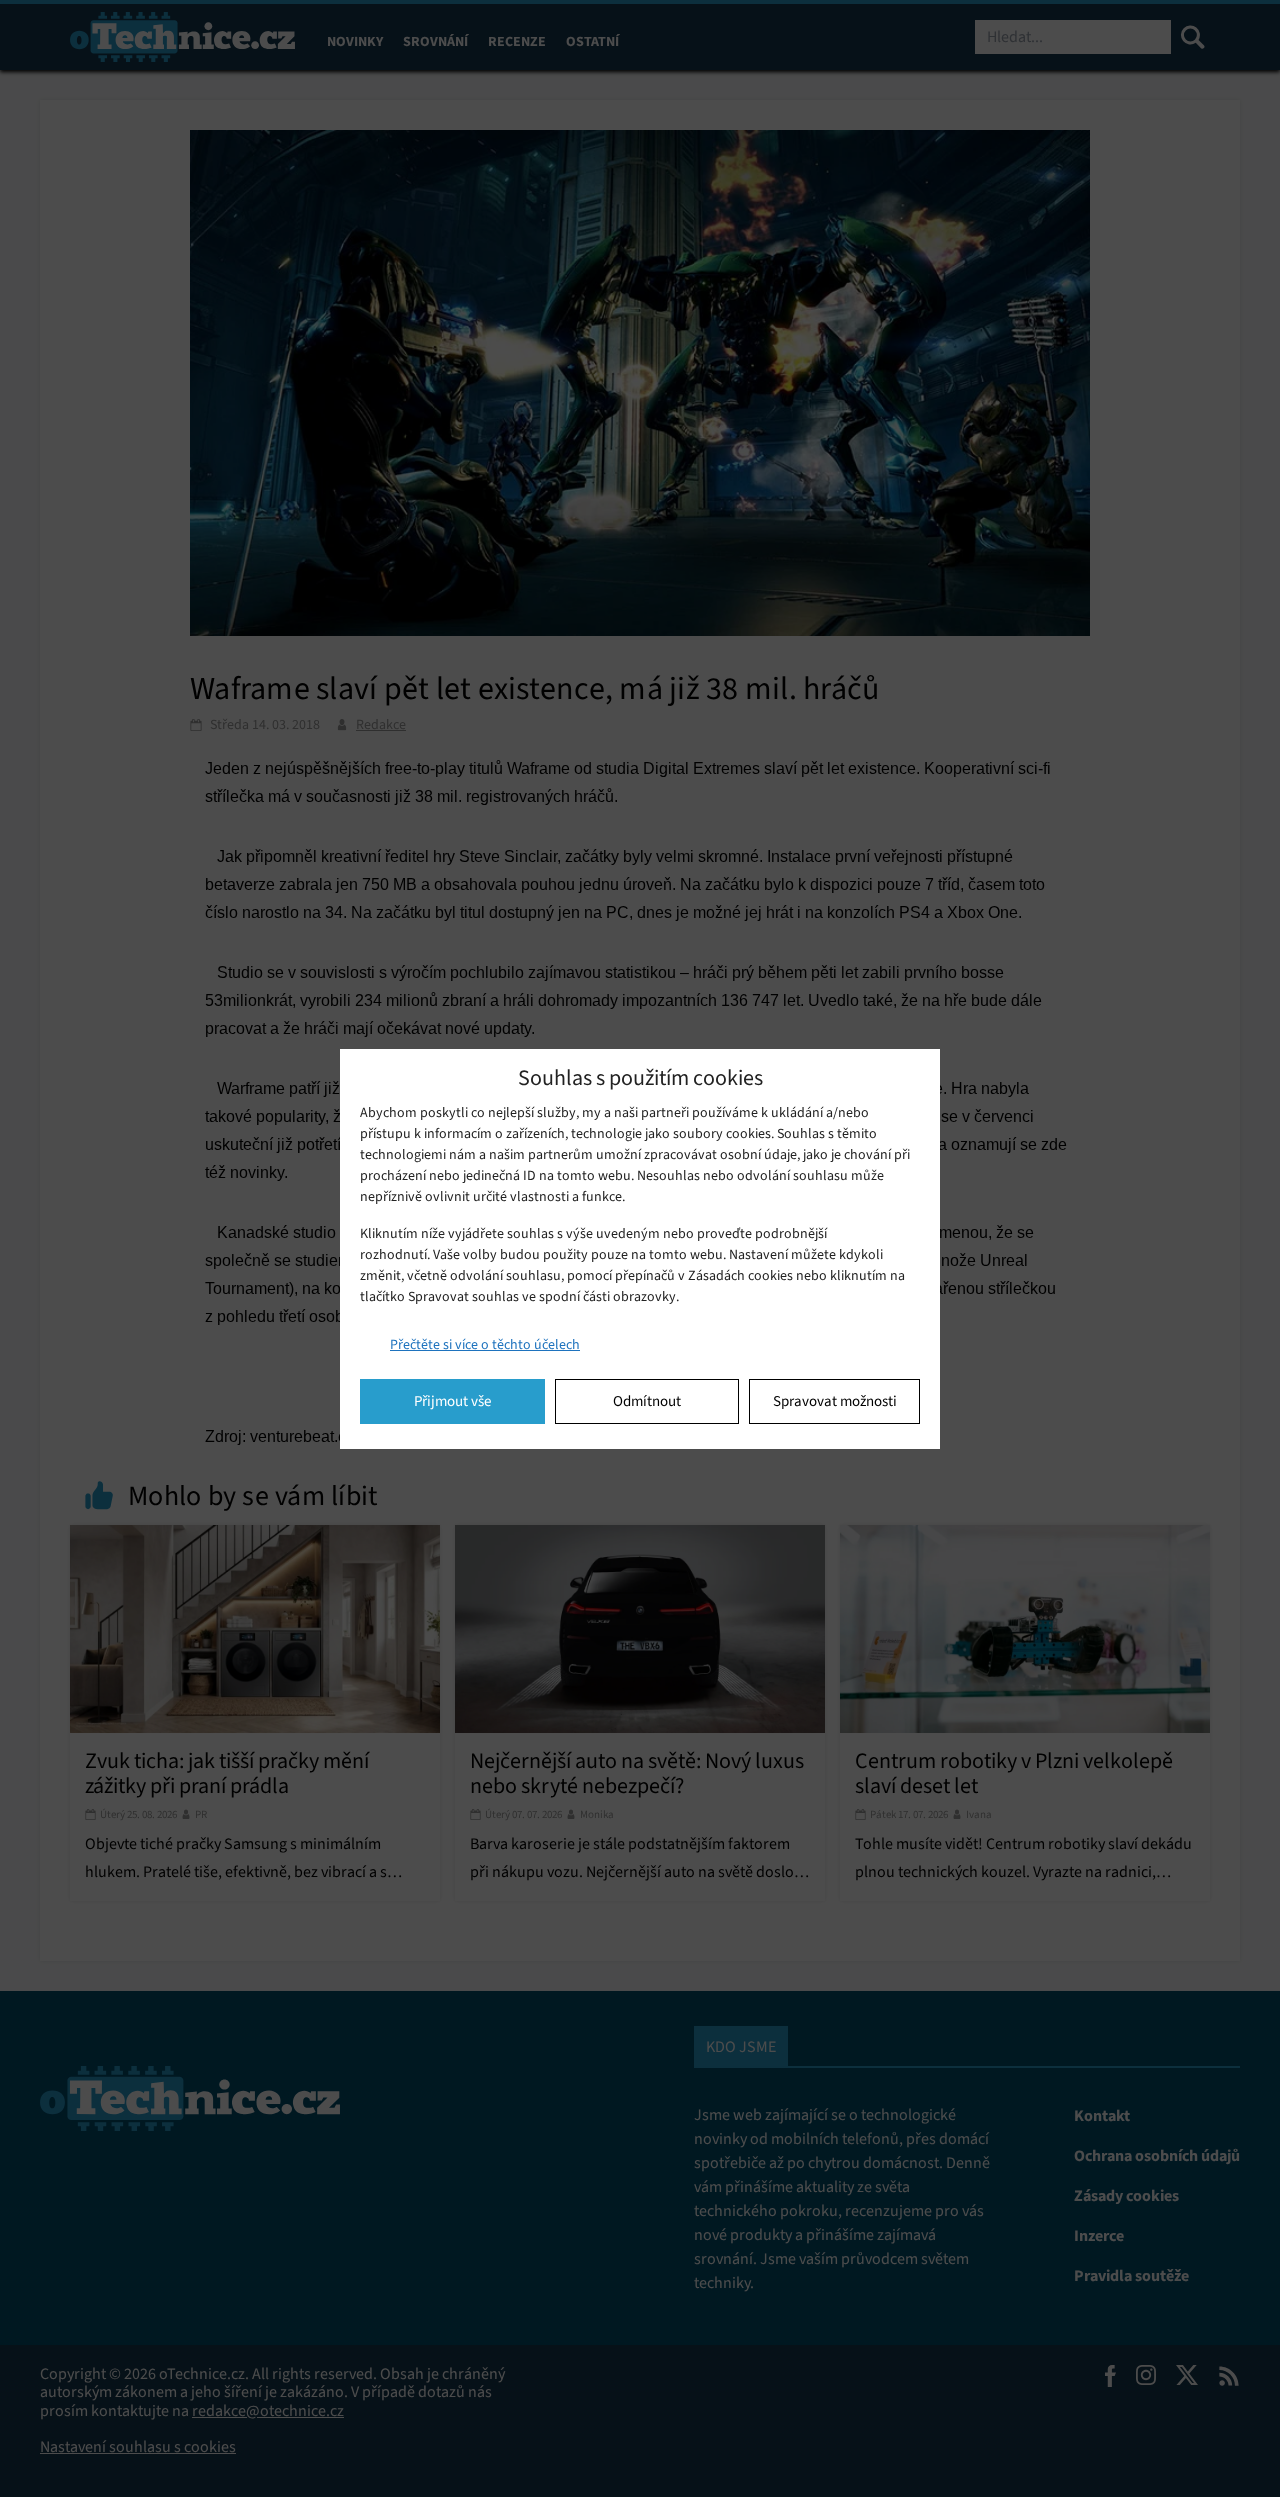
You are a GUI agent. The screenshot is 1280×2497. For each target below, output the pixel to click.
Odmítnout (647, 1401)
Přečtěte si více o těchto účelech (485, 1344)
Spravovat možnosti (835, 1401)
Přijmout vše (452, 1401)
